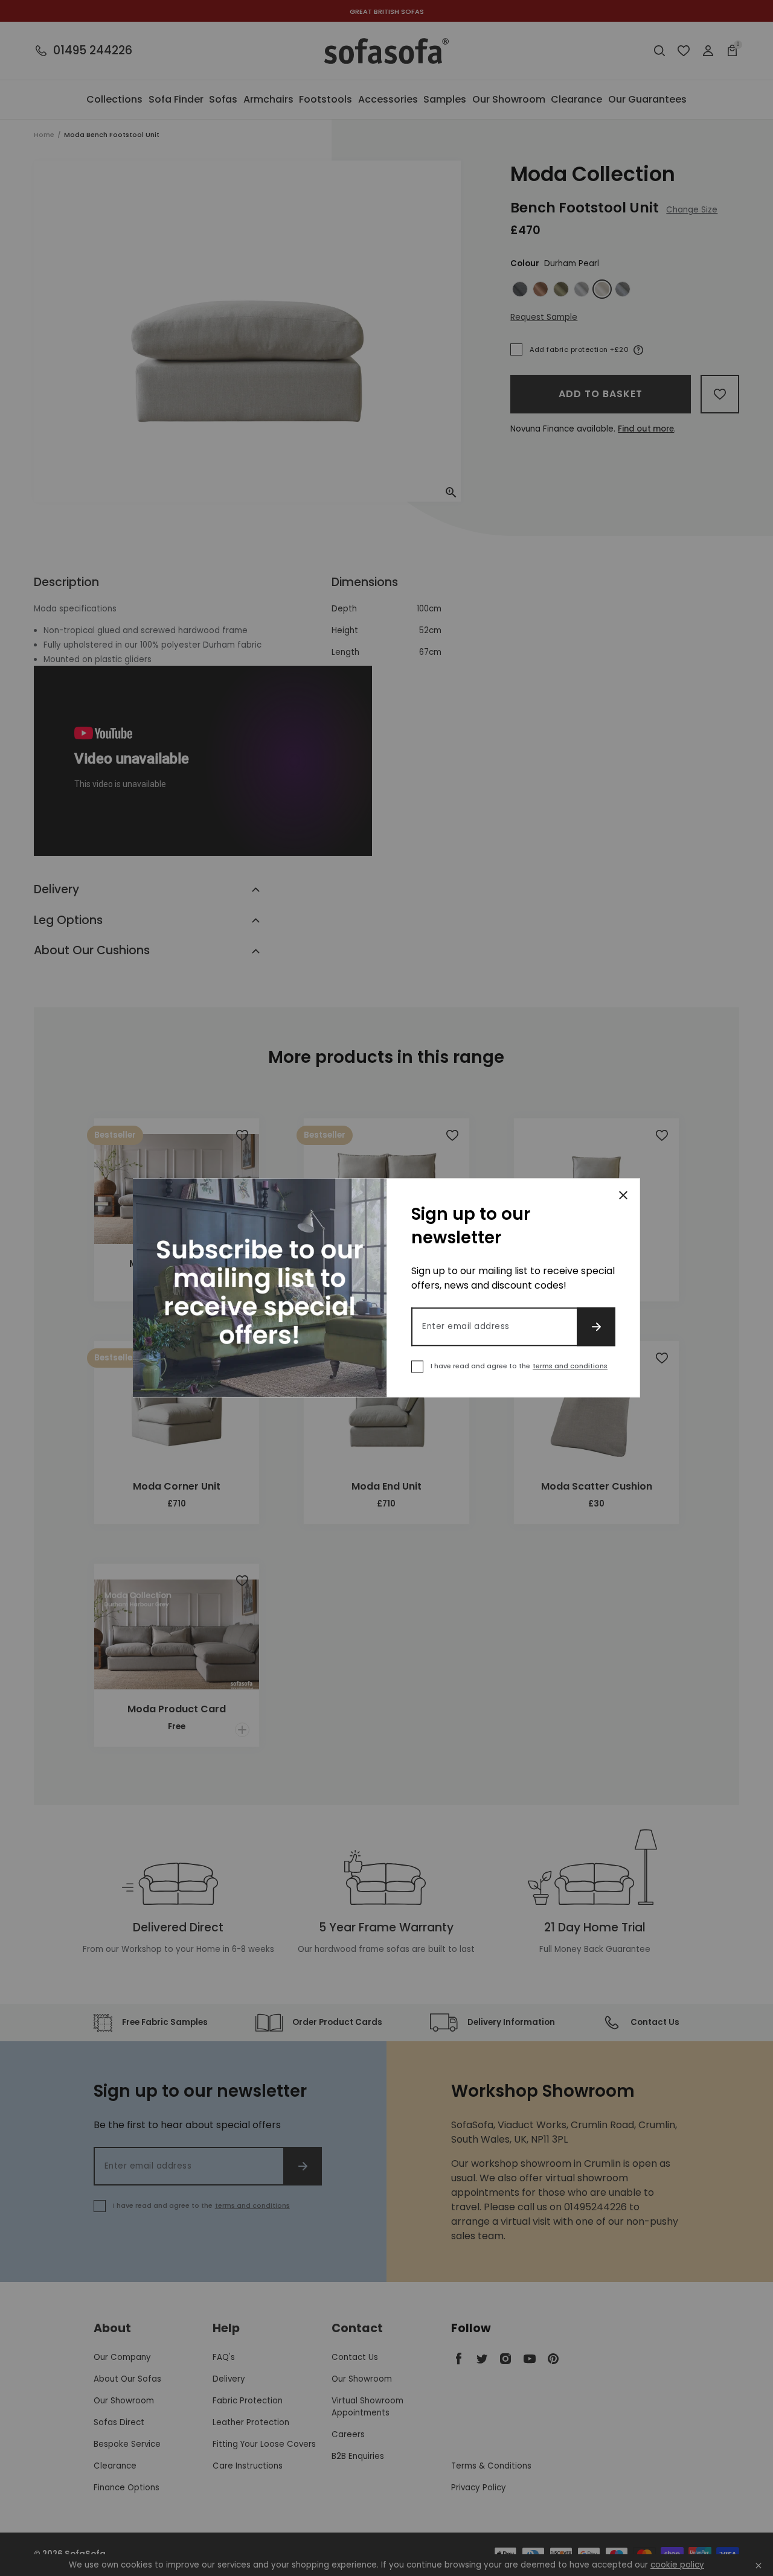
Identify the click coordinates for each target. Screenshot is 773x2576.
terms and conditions (570, 1366)
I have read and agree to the (519, 1366)
